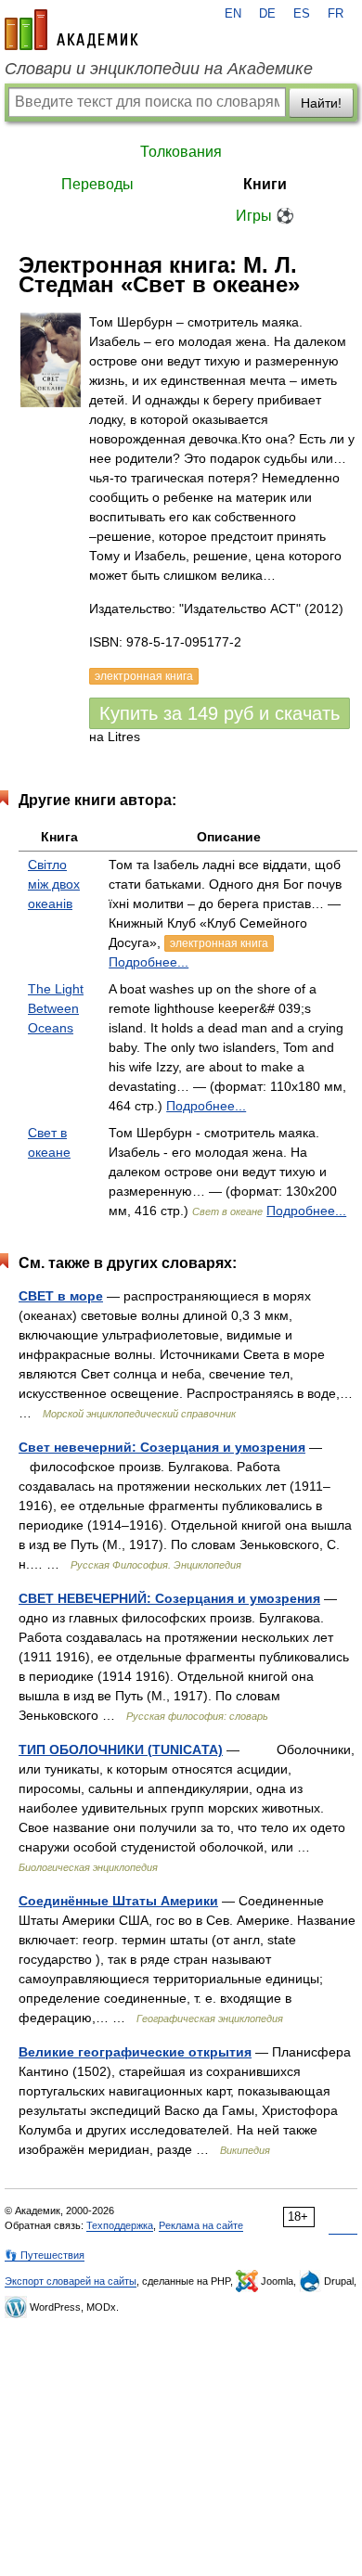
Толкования (181, 152)
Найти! (321, 103)
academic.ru (71, 30)
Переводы (97, 184)
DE (267, 14)
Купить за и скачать (220, 713)
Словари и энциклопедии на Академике (159, 69)
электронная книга (219, 943)
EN (233, 14)
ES (302, 14)
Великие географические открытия (135, 2052)
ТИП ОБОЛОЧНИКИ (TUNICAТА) (121, 1749)
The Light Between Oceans (56, 1008)
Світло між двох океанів (54, 884)
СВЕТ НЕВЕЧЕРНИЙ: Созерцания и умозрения (169, 1598)
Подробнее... (149, 962)
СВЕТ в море (61, 1296)
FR (336, 14)
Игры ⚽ (265, 216)
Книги (265, 184)
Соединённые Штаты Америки (118, 1901)
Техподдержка (120, 2225)
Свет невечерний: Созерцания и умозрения (162, 1447)
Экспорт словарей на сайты (71, 2281)
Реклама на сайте (201, 2225)
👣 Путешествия (45, 2255)
